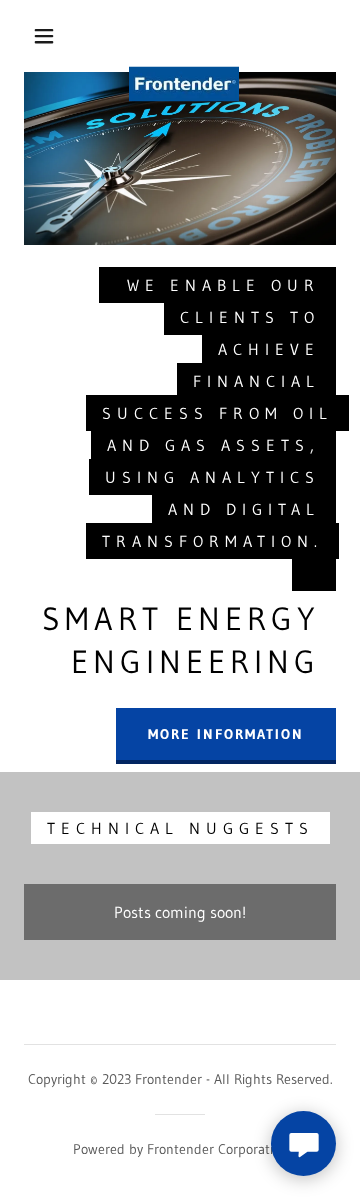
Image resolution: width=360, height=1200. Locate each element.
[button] (44, 36)
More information (226, 734)
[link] (184, 36)
